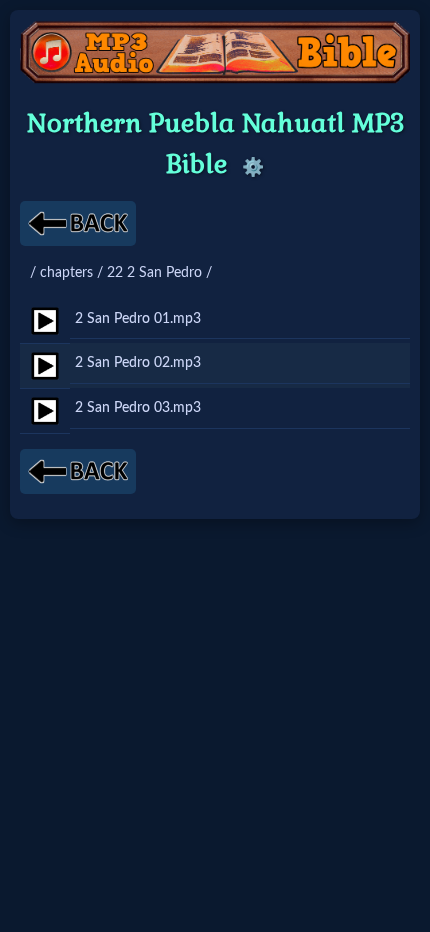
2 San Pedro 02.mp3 (138, 362)
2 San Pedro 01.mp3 (138, 318)
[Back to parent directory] (78, 223)
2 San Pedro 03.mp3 (138, 407)
